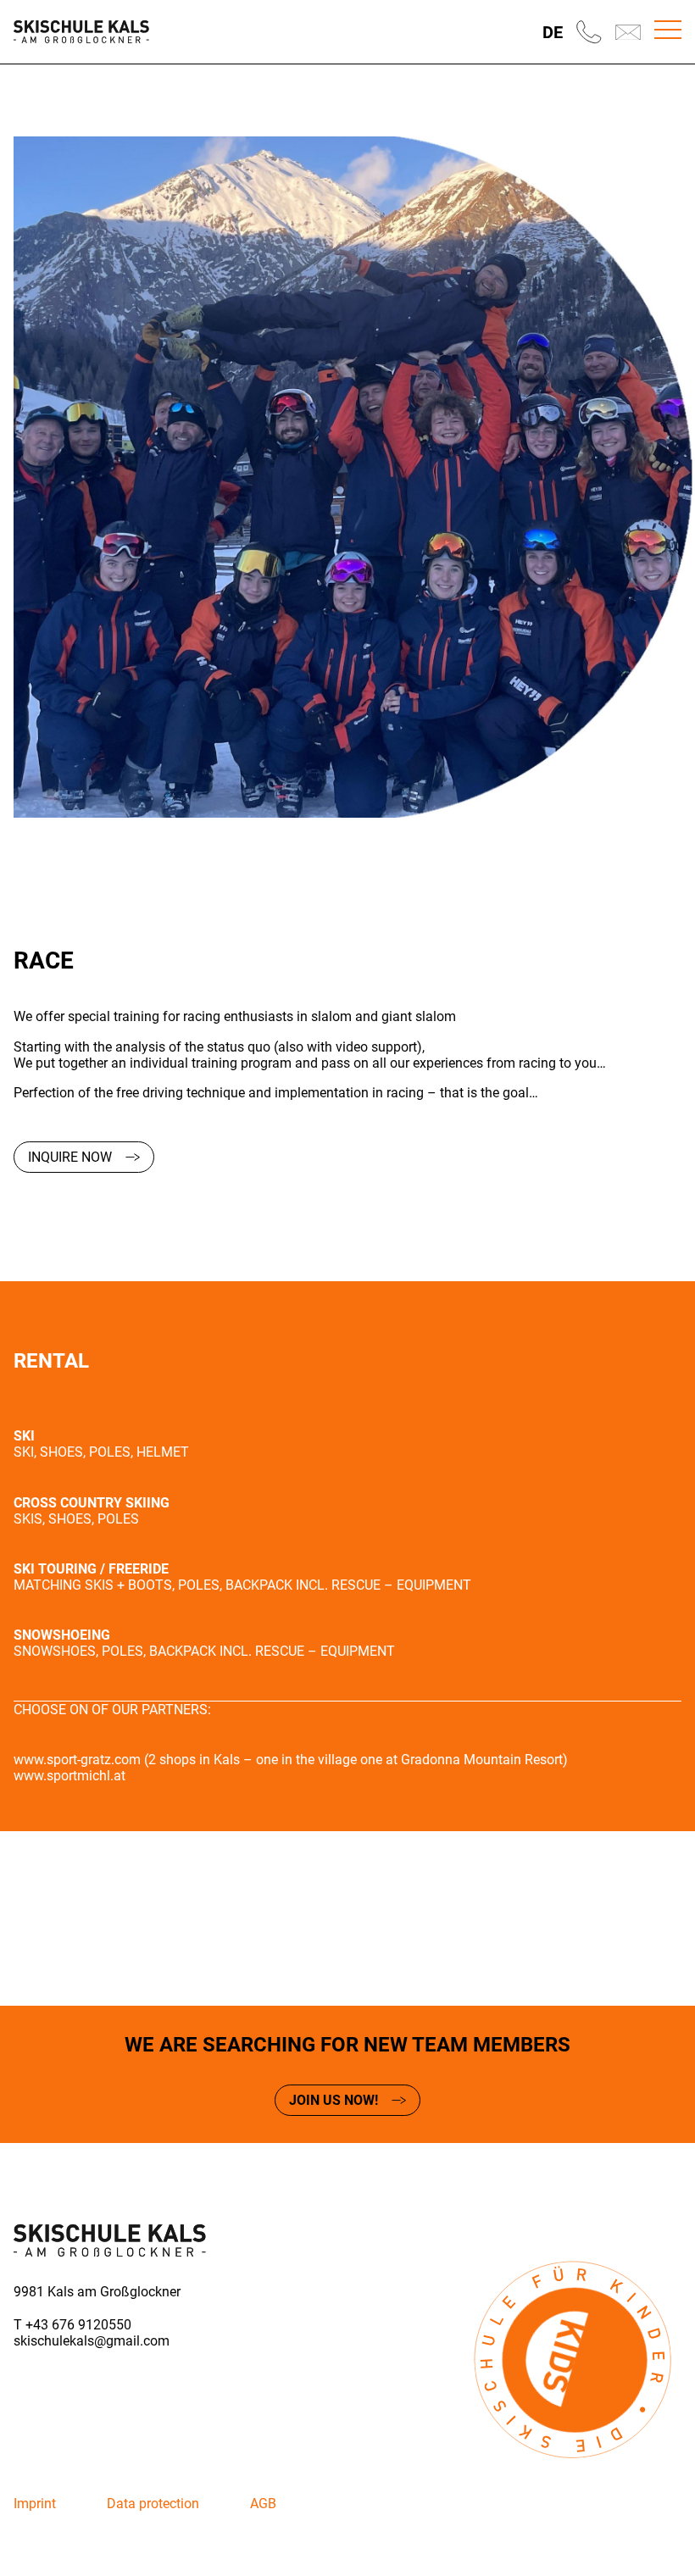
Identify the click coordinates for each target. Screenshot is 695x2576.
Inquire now (70, 1157)
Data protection (153, 2504)
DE (553, 32)
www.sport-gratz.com (77, 1760)
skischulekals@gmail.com (92, 2341)
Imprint (35, 2504)
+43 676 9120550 (78, 2325)
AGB (263, 2504)
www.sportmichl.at (69, 1776)
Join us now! (334, 2100)
